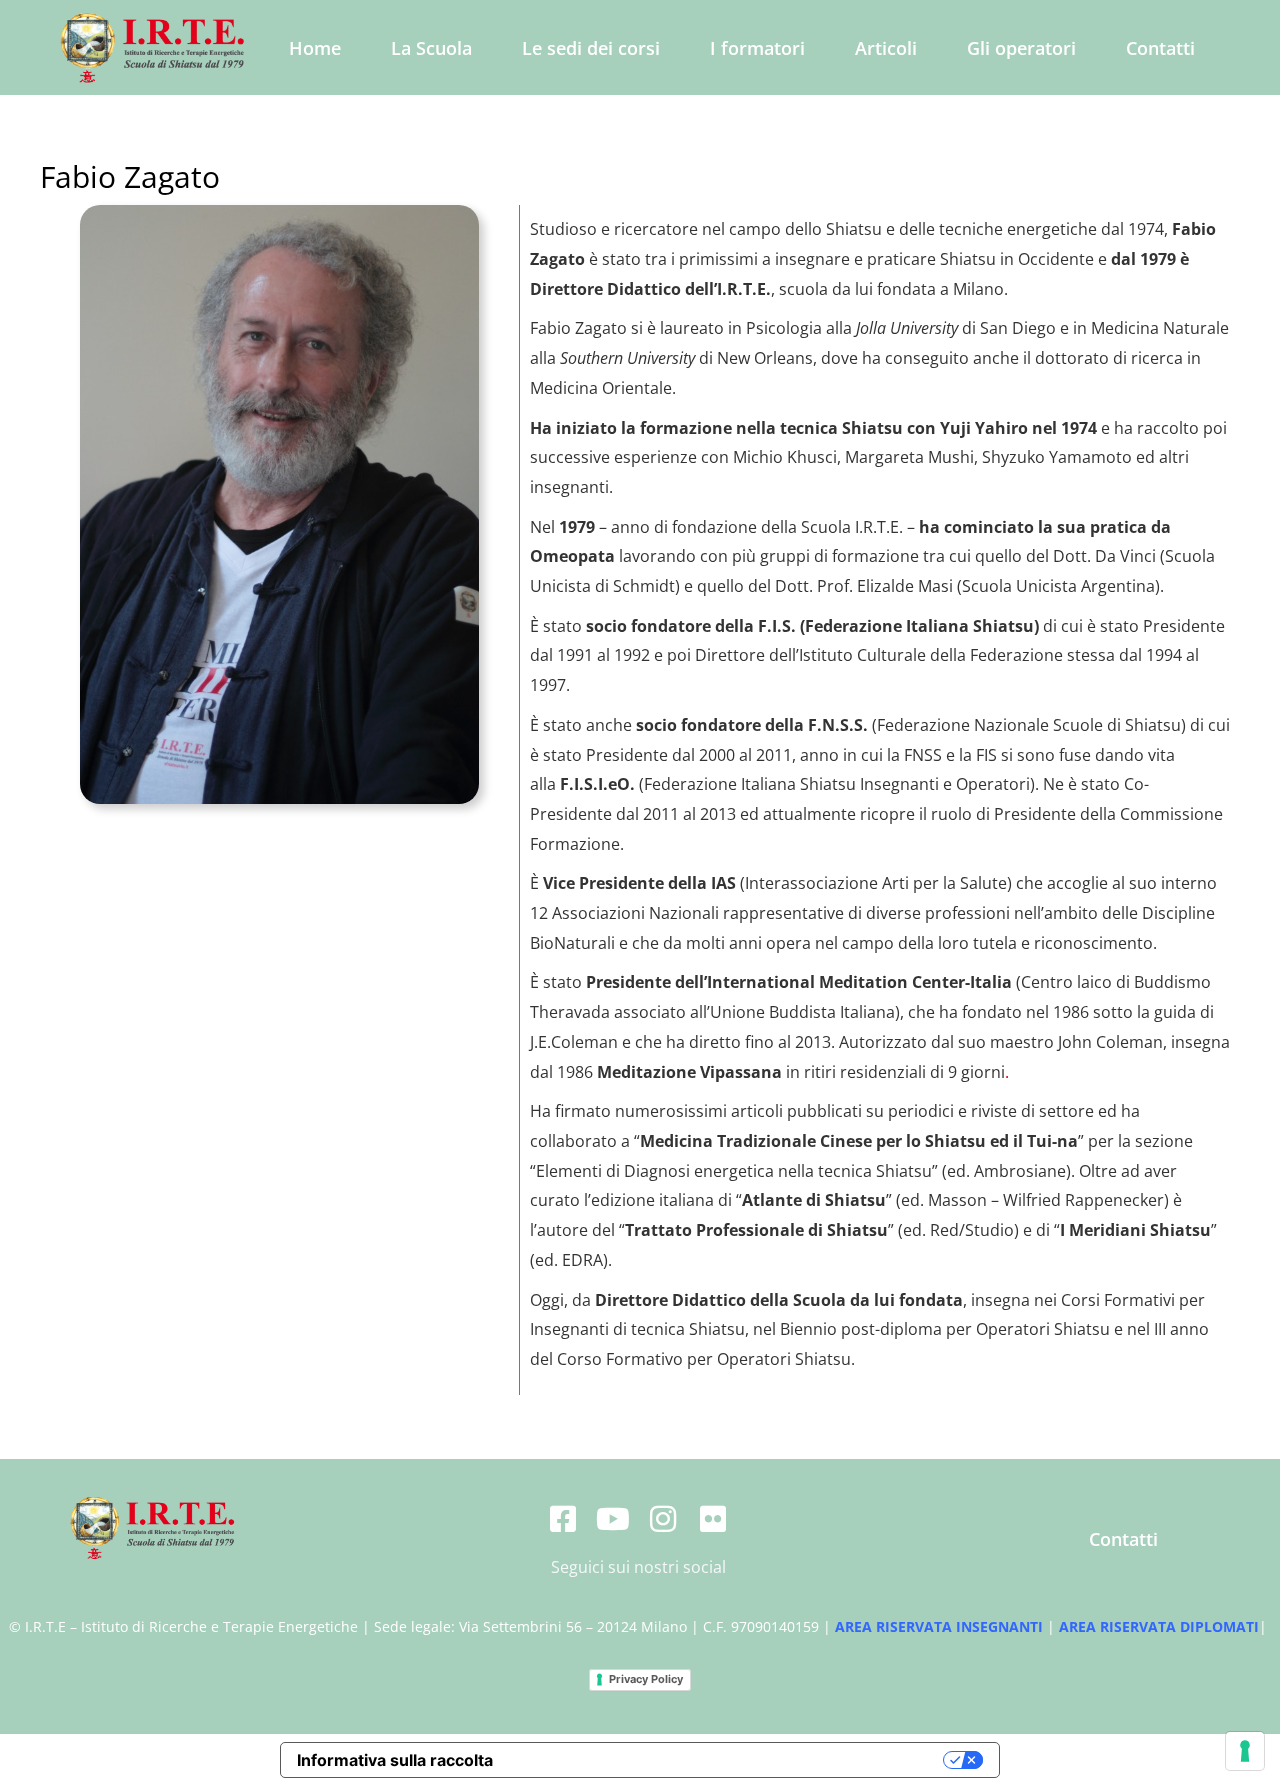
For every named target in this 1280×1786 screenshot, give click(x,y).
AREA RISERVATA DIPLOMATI (1159, 1626)
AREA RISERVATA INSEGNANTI (939, 1626)
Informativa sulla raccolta (395, 1760)
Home (315, 48)
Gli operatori (1021, 48)
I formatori (757, 48)
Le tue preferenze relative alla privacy (728, 1760)
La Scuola (431, 48)
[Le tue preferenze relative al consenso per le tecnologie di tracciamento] (1245, 1751)
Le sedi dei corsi (591, 48)
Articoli (886, 48)
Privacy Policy (646, 1679)
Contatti (1160, 48)
